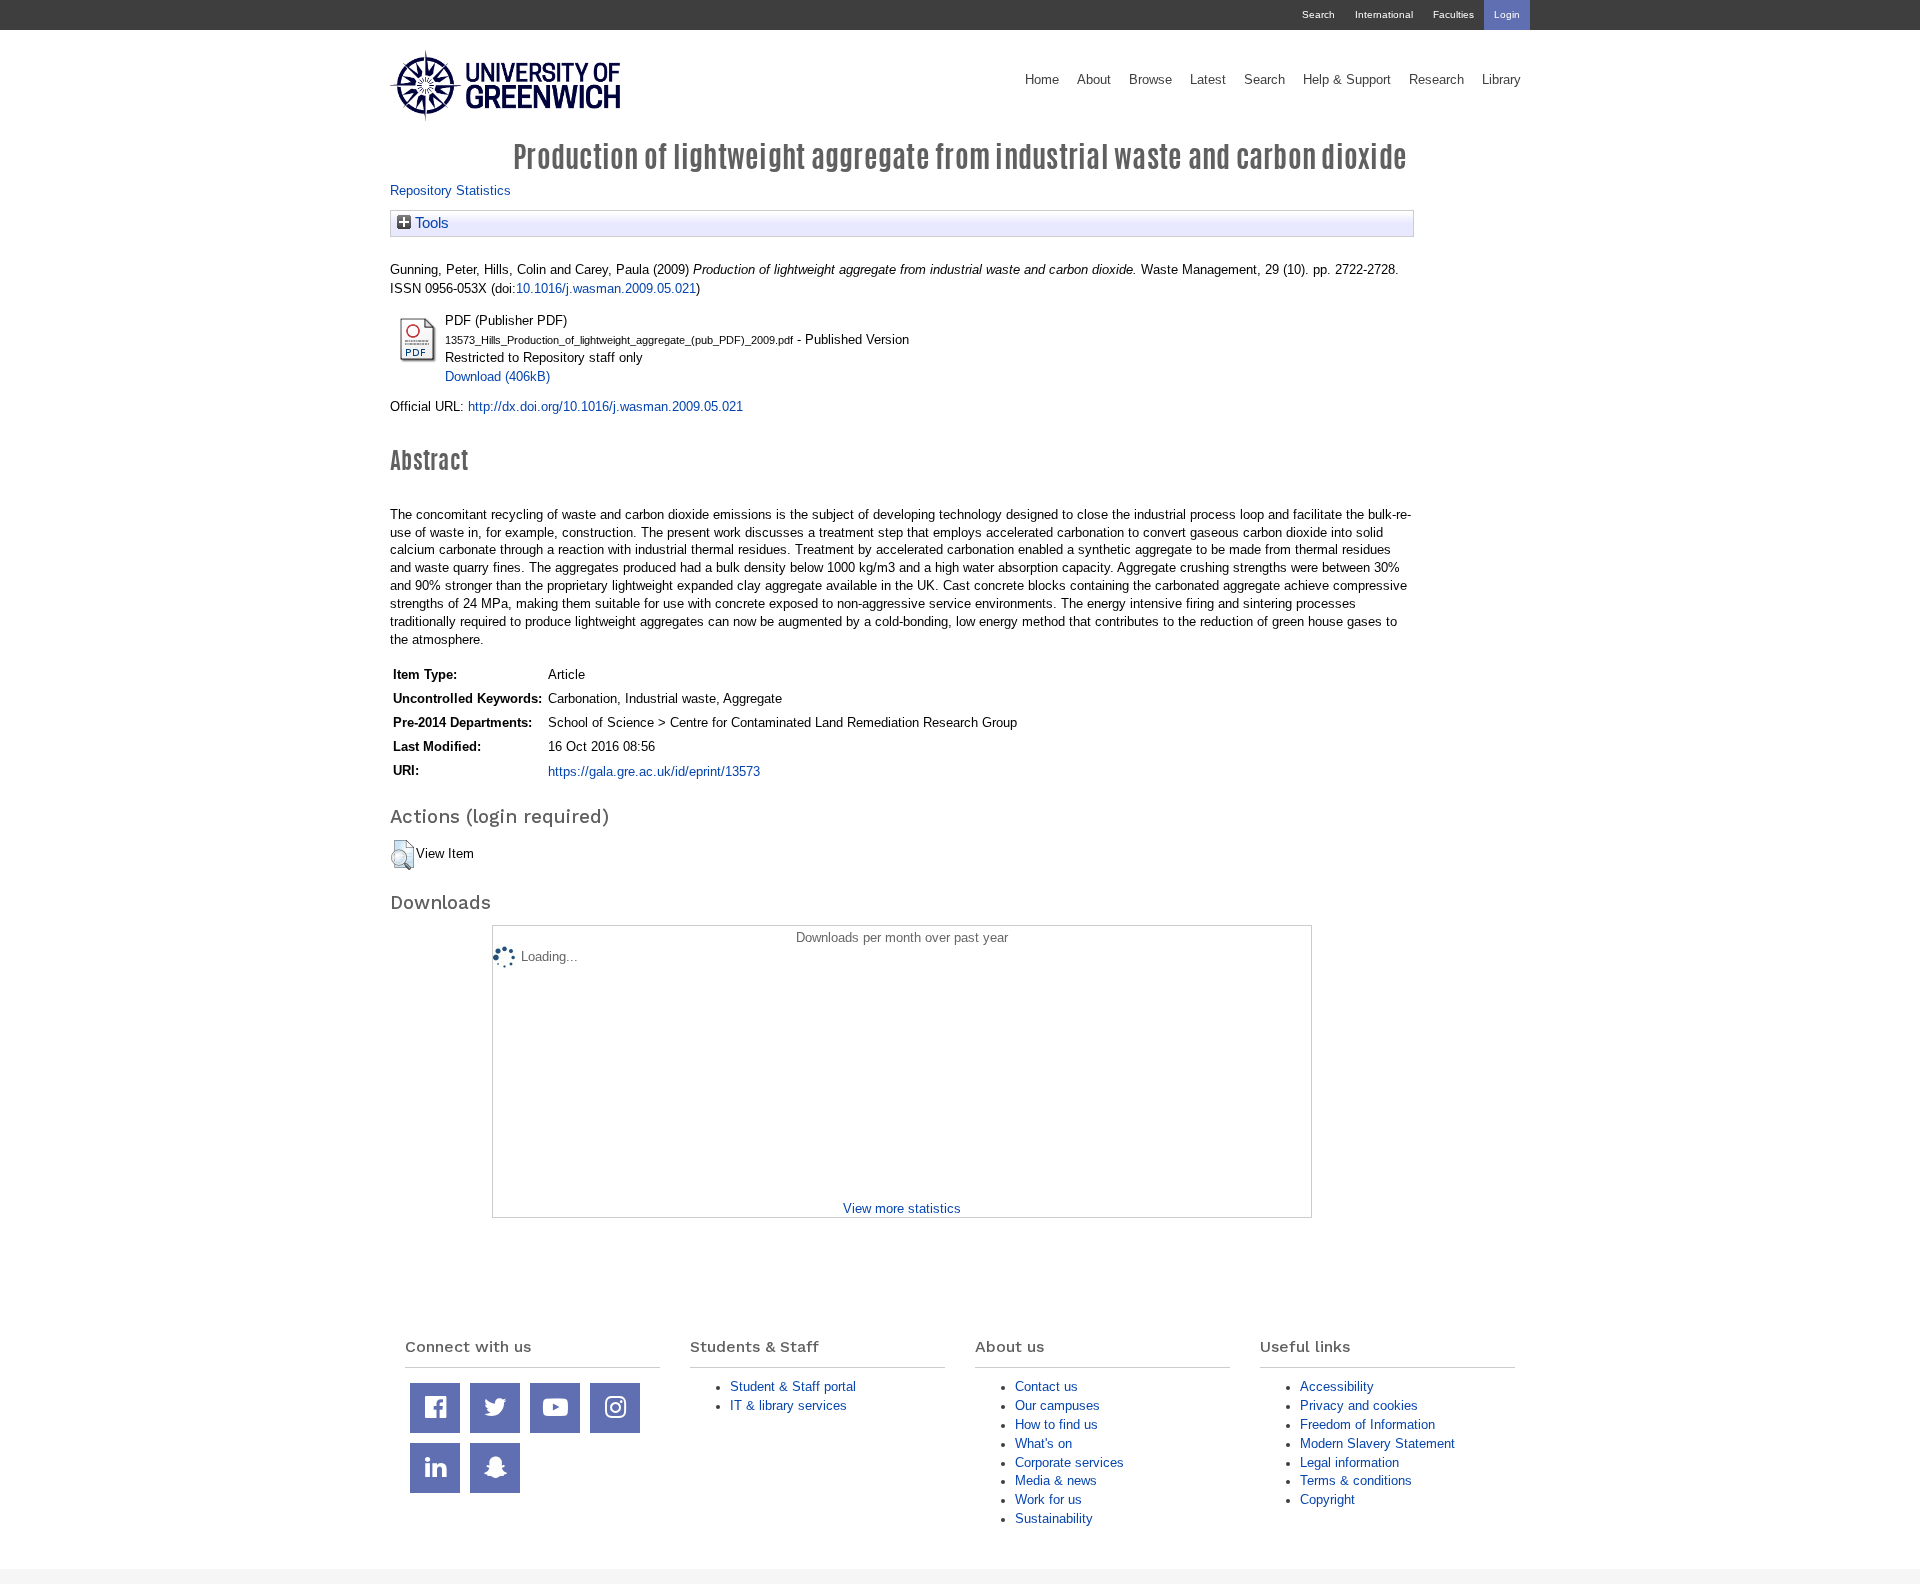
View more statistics (902, 1208)
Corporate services (1069, 1462)
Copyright (1327, 1499)
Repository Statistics (450, 190)
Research (1436, 80)
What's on (1043, 1443)
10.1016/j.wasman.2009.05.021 (606, 288)
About (1094, 80)
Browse (1150, 80)
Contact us (1046, 1386)
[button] (402, 855)
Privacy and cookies (1359, 1405)
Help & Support (1347, 80)
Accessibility (1337, 1386)
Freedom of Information (1367, 1424)
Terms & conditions (1356, 1480)
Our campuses (1057, 1405)
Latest (1208, 80)
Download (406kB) (497, 376)
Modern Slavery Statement (1377, 1443)
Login (1507, 14)
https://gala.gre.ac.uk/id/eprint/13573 (654, 771)
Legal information (1349, 1462)
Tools (430, 223)
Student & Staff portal (793, 1386)
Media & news (1056, 1480)
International (1384, 14)
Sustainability (1054, 1518)
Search (1318, 14)
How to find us (1056, 1424)
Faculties (1453, 14)
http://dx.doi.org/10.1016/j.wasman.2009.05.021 (605, 406)
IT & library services (788, 1405)
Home (1042, 80)
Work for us (1048, 1499)
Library (1501, 80)
